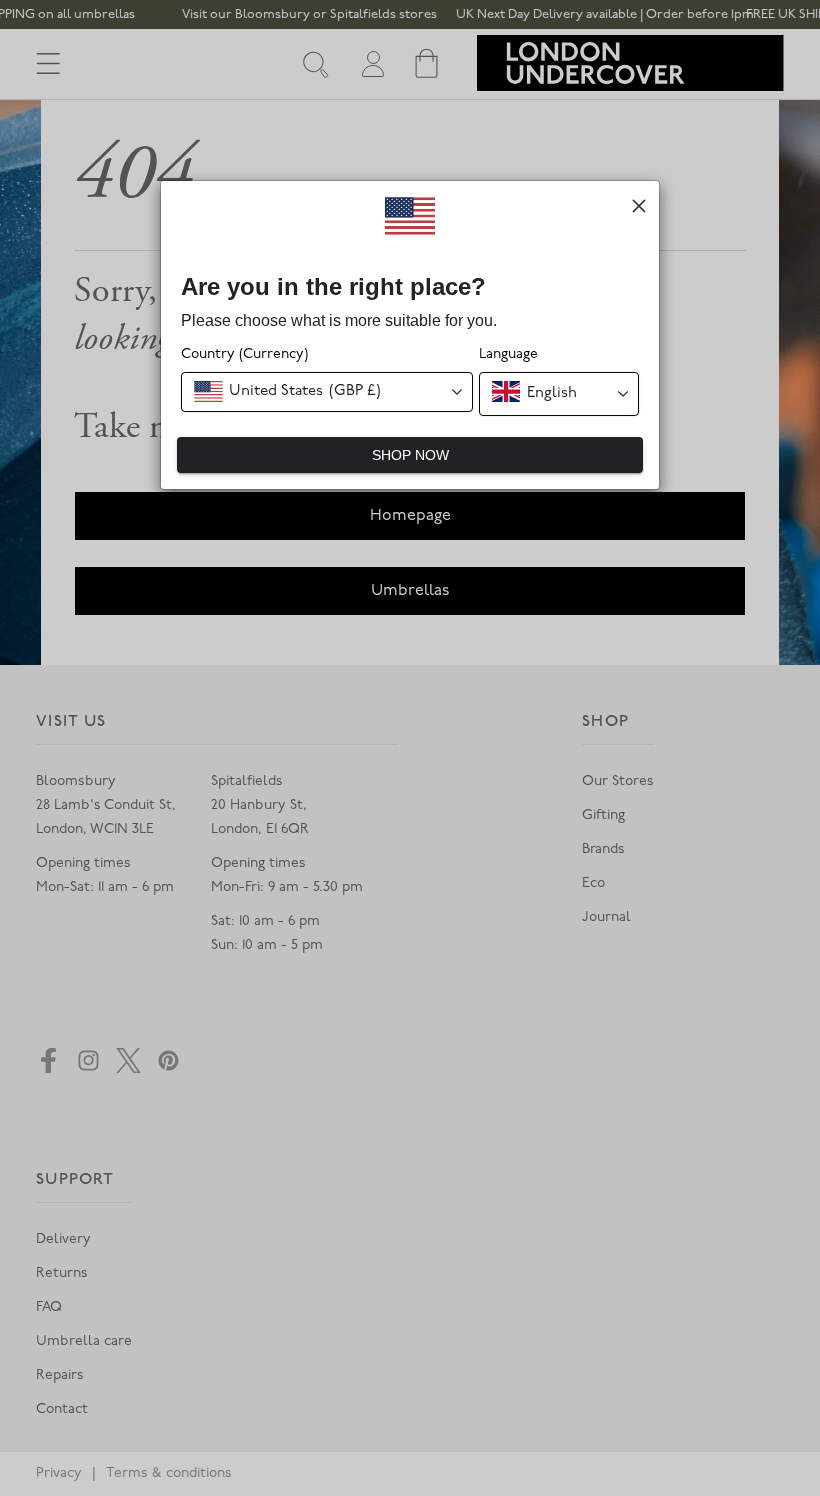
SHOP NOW (410, 455)
